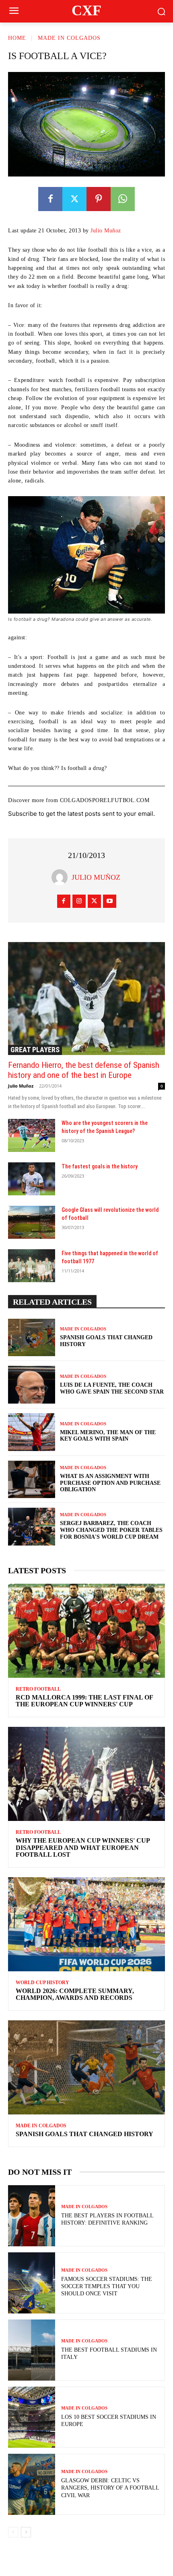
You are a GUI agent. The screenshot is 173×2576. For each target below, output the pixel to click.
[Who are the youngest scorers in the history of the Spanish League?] (32, 1135)
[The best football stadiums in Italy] (32, 2350)
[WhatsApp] (123, 199)
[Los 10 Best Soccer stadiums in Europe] (32, 2417)
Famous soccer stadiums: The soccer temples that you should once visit (107, 2286)
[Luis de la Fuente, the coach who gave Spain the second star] (32, 1385)
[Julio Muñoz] (62, 877)
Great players (35, 1050)
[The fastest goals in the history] (32, 1179)
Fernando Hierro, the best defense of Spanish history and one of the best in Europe (84, 1070)
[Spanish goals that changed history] (32, 1338)
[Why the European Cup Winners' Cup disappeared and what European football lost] (86, 1774)
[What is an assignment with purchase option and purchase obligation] (32, 1480)
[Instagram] (79, 901)
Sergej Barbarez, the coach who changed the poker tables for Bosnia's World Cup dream (111, 1530)
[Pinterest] (99, 199)
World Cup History (42, 1983)
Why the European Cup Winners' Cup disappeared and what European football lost (83, 1847)
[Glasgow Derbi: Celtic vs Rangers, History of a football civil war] (32, 2484)
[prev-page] (13, 2532)
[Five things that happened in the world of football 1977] (32, 1266)
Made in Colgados (69, 38)
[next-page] (26, 2532)
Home (17, 38)
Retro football (38, 1689)
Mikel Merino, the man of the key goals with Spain (108, 1436)
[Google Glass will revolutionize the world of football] (32, 1222)
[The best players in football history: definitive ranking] (32, 2216)
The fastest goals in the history (100, 1166)
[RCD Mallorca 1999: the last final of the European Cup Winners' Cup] (86, 1631)
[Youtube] (110, 901)
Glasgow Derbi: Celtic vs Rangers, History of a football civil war (110, 2488)
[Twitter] (74, 199)
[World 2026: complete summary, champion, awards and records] (86, 1924)
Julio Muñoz (106, 231)
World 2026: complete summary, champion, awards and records (75, 1994)
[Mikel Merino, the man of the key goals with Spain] (32, 1432)
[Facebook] (50, 199)
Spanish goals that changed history (84, 2134)
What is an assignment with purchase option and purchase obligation (110, 1483)
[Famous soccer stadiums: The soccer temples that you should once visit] (32, 2283)
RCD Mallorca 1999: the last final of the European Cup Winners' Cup (84, 1701)
